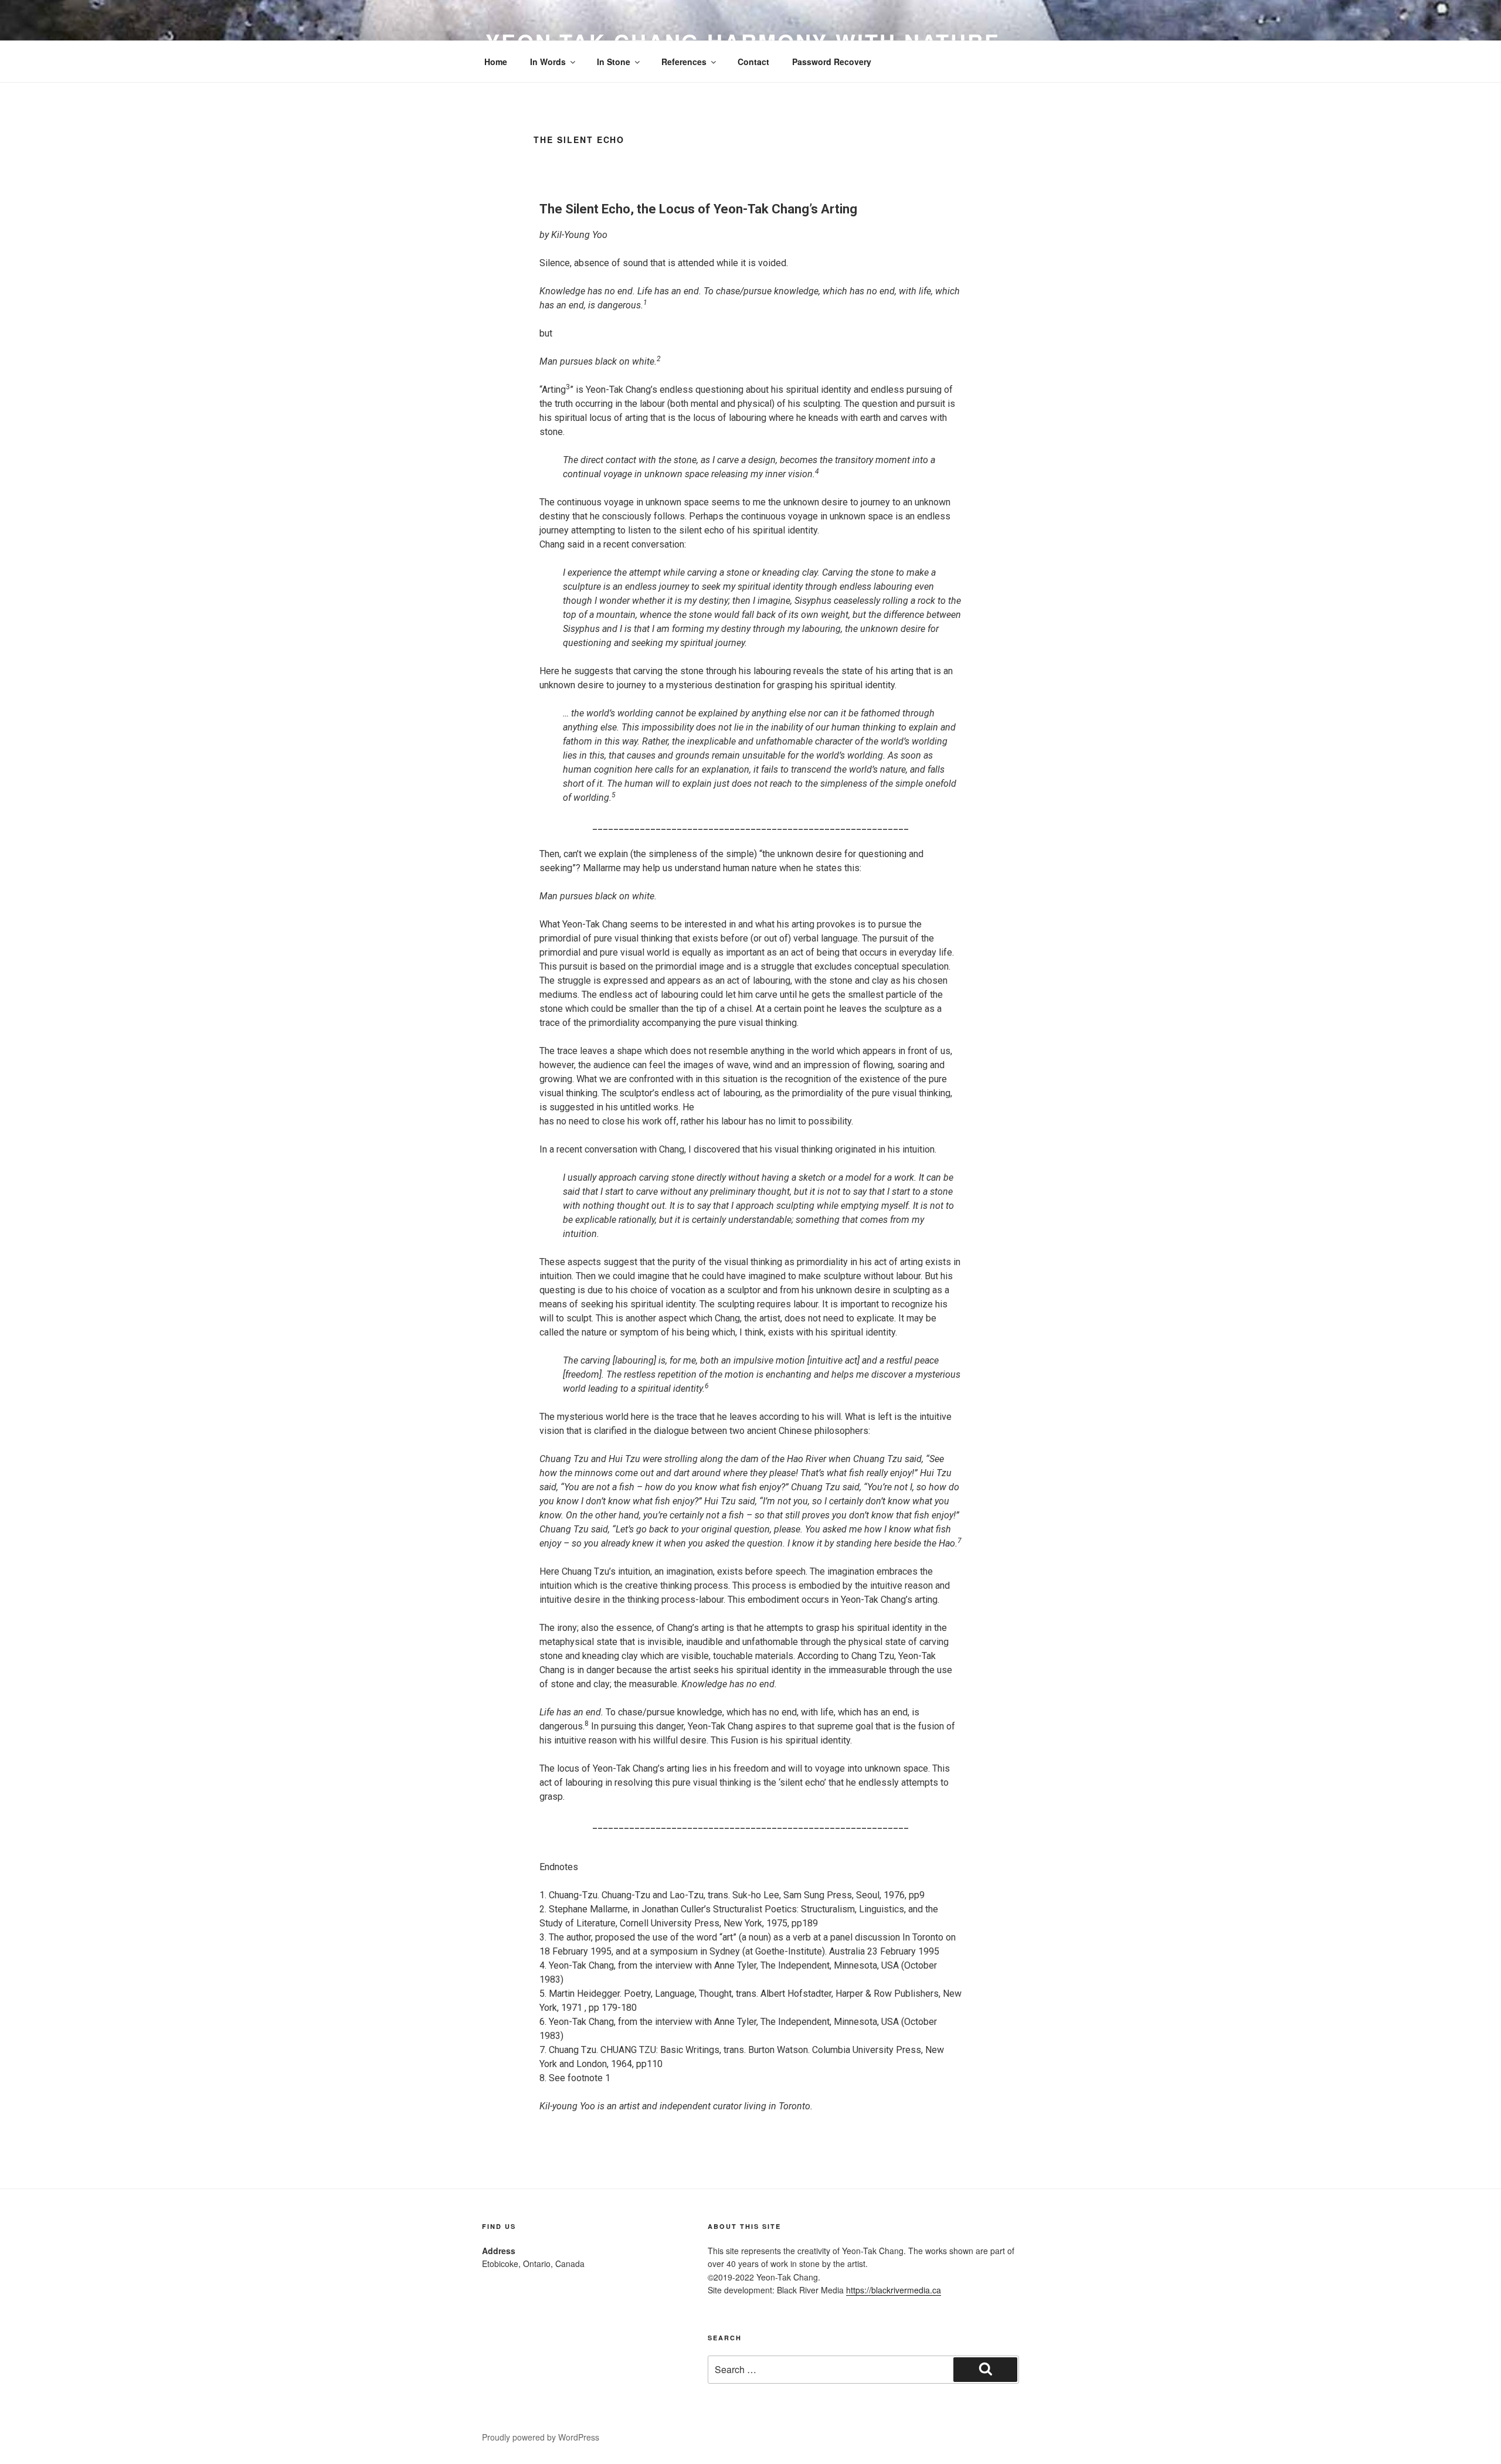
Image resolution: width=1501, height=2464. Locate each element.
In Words (548, 62)
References (684, 62)
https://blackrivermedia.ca (894, 2290)
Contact (753, 62)
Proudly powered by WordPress (541, 2437)
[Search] (985, 2370)
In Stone (614, 62)
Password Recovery (832, 62)
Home (496, 62)
